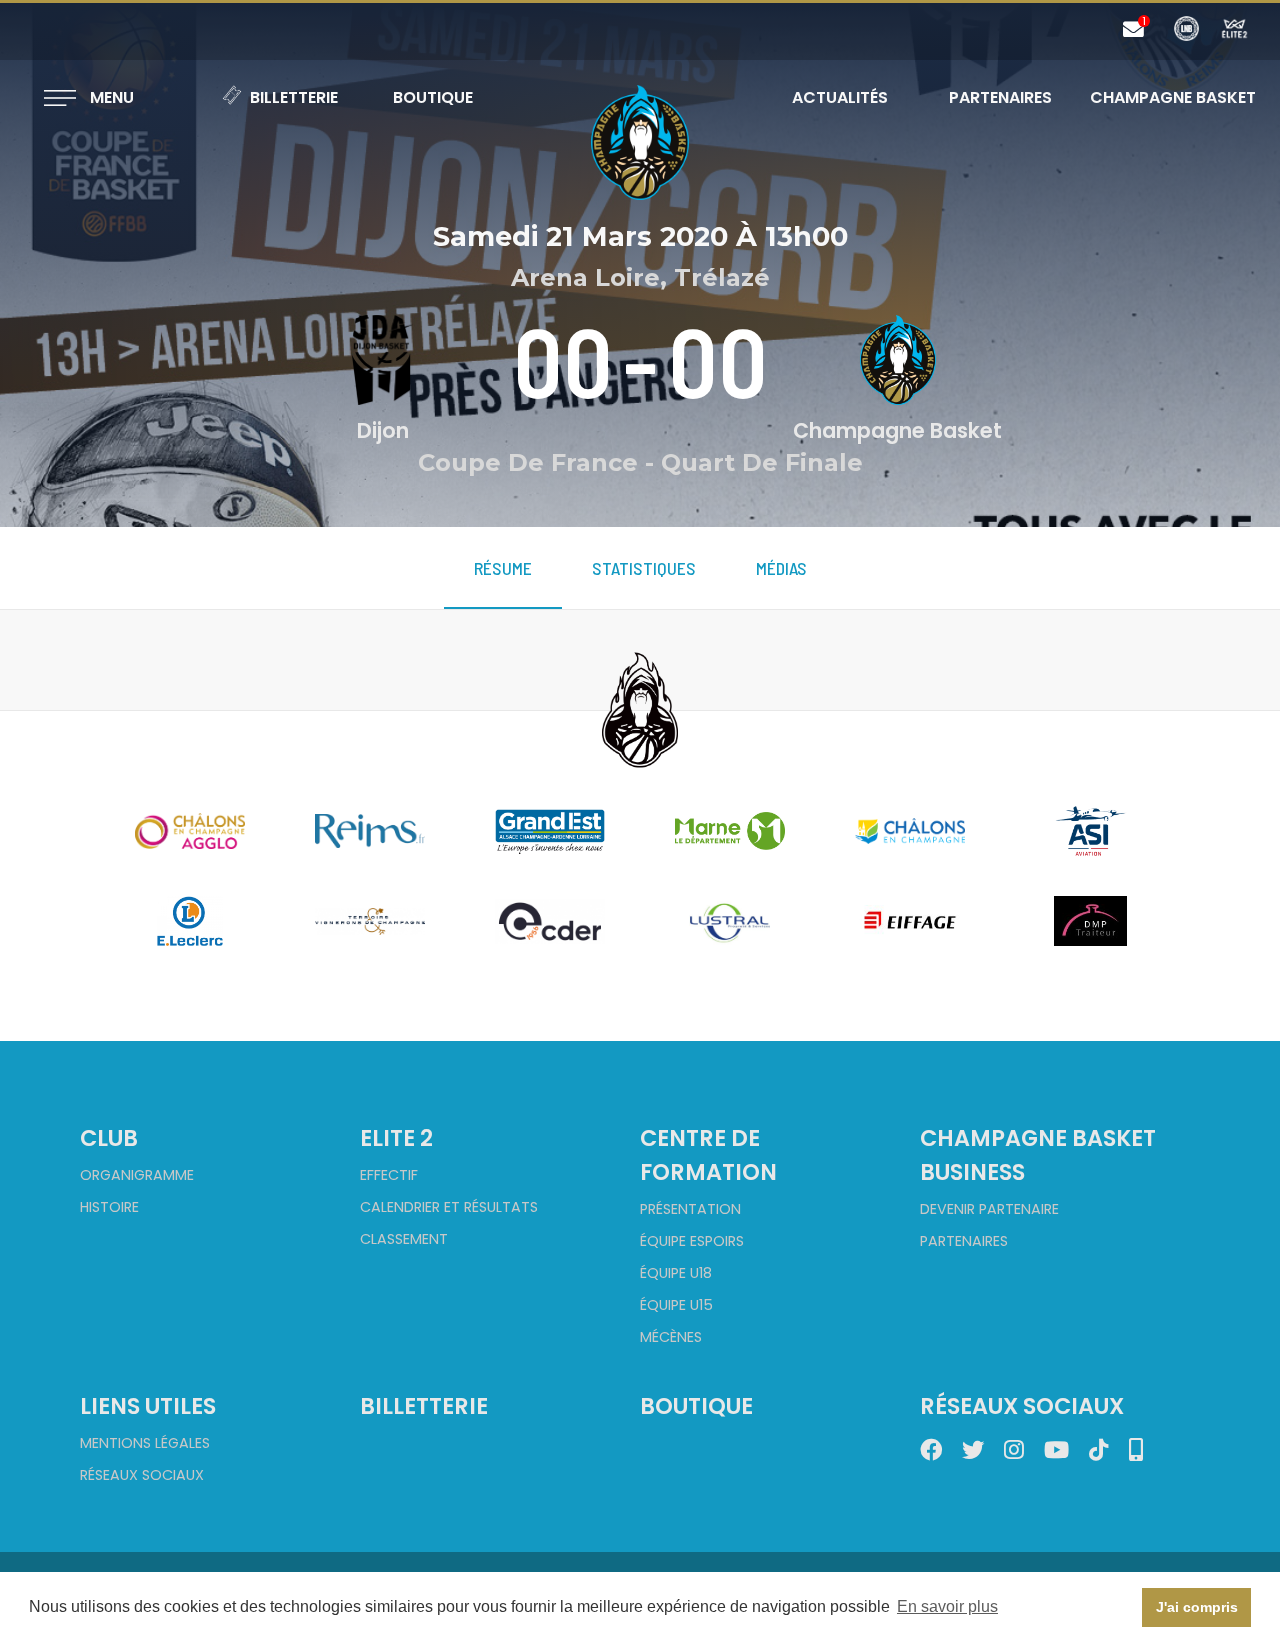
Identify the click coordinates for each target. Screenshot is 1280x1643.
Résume (503, 568)
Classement (404, 1239)
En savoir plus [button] (947, 1606)
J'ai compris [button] (1197, 1607)
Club (109, 1138)
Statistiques (644, 568)
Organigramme (137, 1175)
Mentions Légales (145, 1443)
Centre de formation (708, 1155)
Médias (781, 568)
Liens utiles (148, 1406)
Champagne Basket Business (1038, 1155)
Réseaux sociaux (142, 1475)
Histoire (109, 1207)
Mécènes (671, 1337)
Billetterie (294, 97)
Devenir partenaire (989, 1209)
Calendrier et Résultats (449, 1207)
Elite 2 (396, 1138)
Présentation (690, 1209)
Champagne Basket (1160, 97)
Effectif (389, 1175)
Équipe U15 (676, 1305)
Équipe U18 (676, 1273)
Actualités (840, 97)
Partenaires (1000, 97)
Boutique (433, 97)
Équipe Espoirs (692, 1241)
